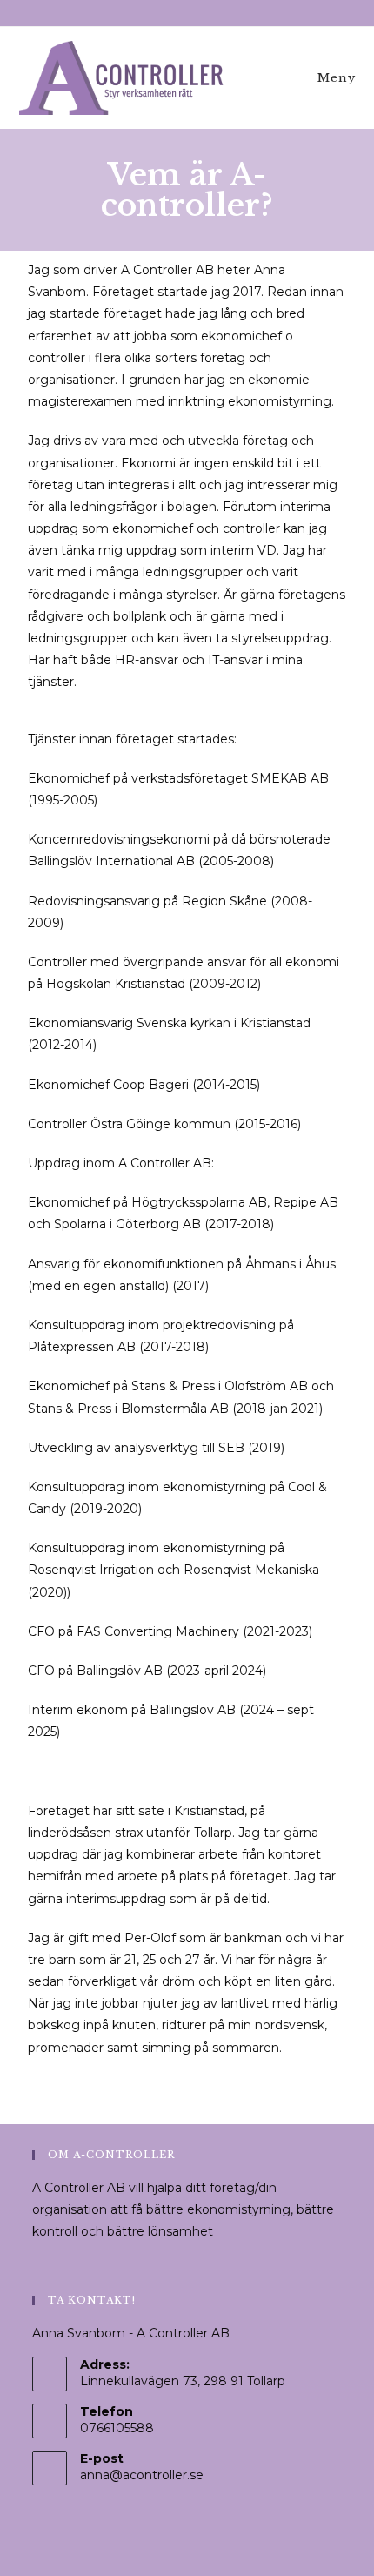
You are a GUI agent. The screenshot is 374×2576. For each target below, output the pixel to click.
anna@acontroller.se (142, 2475)
